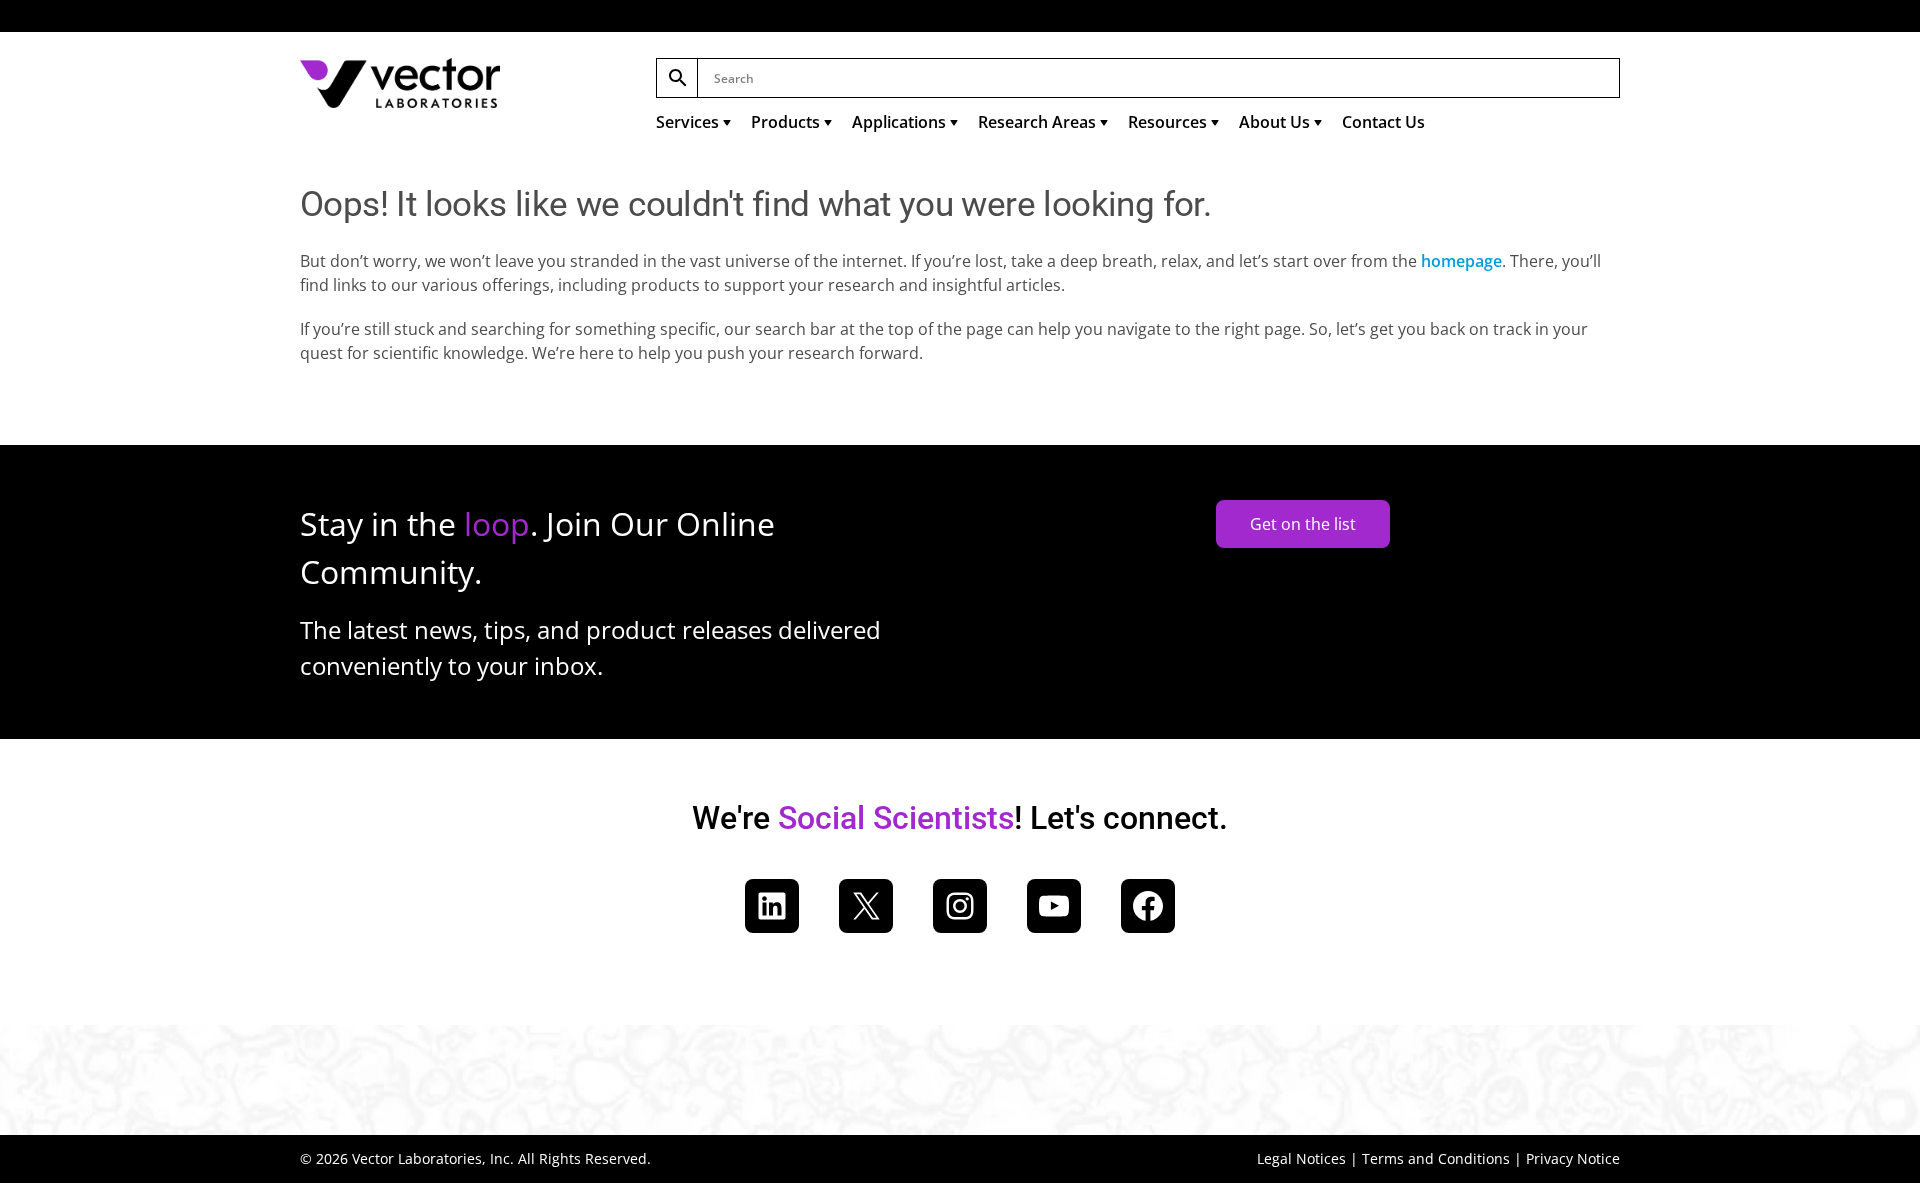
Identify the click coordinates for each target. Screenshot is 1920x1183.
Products (785, 122)
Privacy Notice (1573, 1158)
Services (687, 122)
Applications (899, 122)
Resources (1167, 122)
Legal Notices (1301, 1158)
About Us (1274, 122)
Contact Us (1383, 122)
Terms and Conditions (1436, 1158)
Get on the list (1303, 524)
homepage (1461, 261)
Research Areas (1037, 122)
